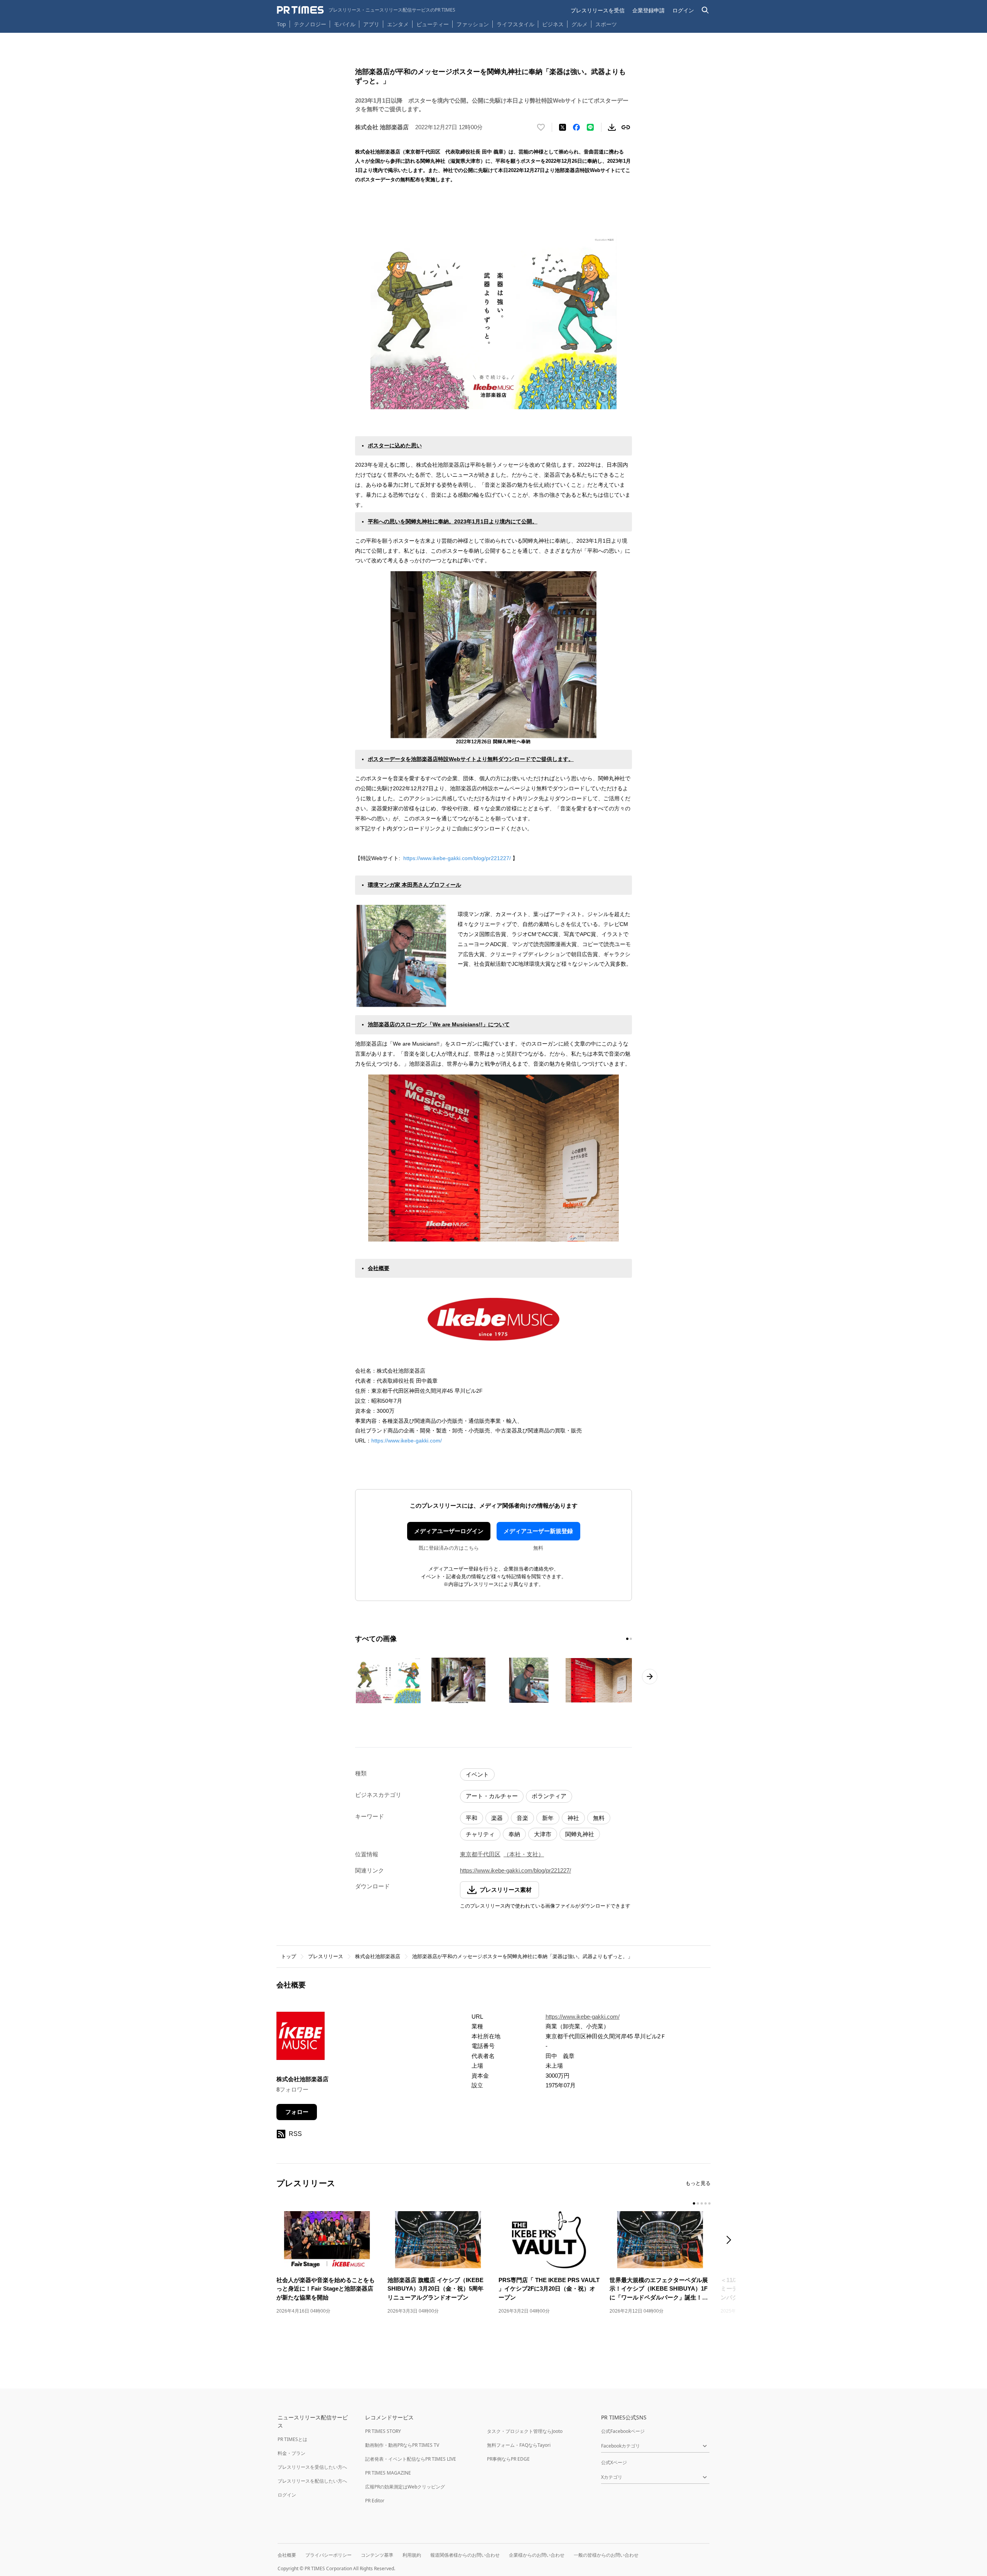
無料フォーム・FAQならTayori (519, 2445)
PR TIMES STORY (383, 2431)
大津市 (543, 1834)
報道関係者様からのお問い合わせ (465, 2555)
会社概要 (287, 2555)
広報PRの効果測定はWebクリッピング (405, 2487)
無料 (599, 1818)
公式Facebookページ (623, 2431)
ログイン (683, 10)
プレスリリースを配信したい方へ (312, 2481)
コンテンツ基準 (377, 2555)
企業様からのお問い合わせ (537, 2555)
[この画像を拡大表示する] (388, 1680)
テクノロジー (310, 24)
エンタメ (398, 24)
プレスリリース (326, 1956)
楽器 (497, 1818)
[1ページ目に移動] (627, 1639)
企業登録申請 (648, 10)
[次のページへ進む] (650, 1677)
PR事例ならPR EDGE (508, 2459)
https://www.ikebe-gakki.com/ (407, 1441)
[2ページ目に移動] (631, 1639)
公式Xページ (614, 2462)
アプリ (371, 24)
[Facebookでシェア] (576, 127)
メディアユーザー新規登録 (538, 1531)
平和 (472, 1818)
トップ (289, 1956)
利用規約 (412, 2555)
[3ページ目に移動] (702, 2203)
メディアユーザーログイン (449, 1531)
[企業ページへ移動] (301, 2038)
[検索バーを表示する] (705, 10)
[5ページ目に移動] (709, 2203)
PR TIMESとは (292, 2439)
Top (281, 24)
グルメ (579, 24)
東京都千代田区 (480, 1854)
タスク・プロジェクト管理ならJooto (525, 2431)
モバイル (345, 24)
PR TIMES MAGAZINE (388, 2473)
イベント (477, 1774)
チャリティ (480, 1834)
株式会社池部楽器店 (378, 1956)
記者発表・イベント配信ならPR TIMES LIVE (411, 2459)
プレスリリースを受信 (598, 10)
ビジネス (553, 24)
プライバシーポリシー (328, 2555)
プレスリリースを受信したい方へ (312, 2467)
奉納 (514, 1834)
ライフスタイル (515, 24)
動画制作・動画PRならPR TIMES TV (402, 2445)
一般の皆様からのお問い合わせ (606, 2555)
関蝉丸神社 (580, 1834)
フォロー (297, 2112)
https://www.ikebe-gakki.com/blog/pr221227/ (458, 858)
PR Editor (375, 2501)
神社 (573, 1818)
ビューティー (433, 24)
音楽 (522, 1818)
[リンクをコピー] (626, 127)
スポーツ (606, 24)
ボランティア (549, 1796)
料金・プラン (291, 2453)
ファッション (473, 24)
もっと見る (698, 2183)
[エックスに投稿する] (563, 127)
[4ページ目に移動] (706, 2203)
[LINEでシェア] (590, 127)
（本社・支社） (524, 1854)
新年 (548, 1818)
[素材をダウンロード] (612, 127)
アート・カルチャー (492, 1796)
